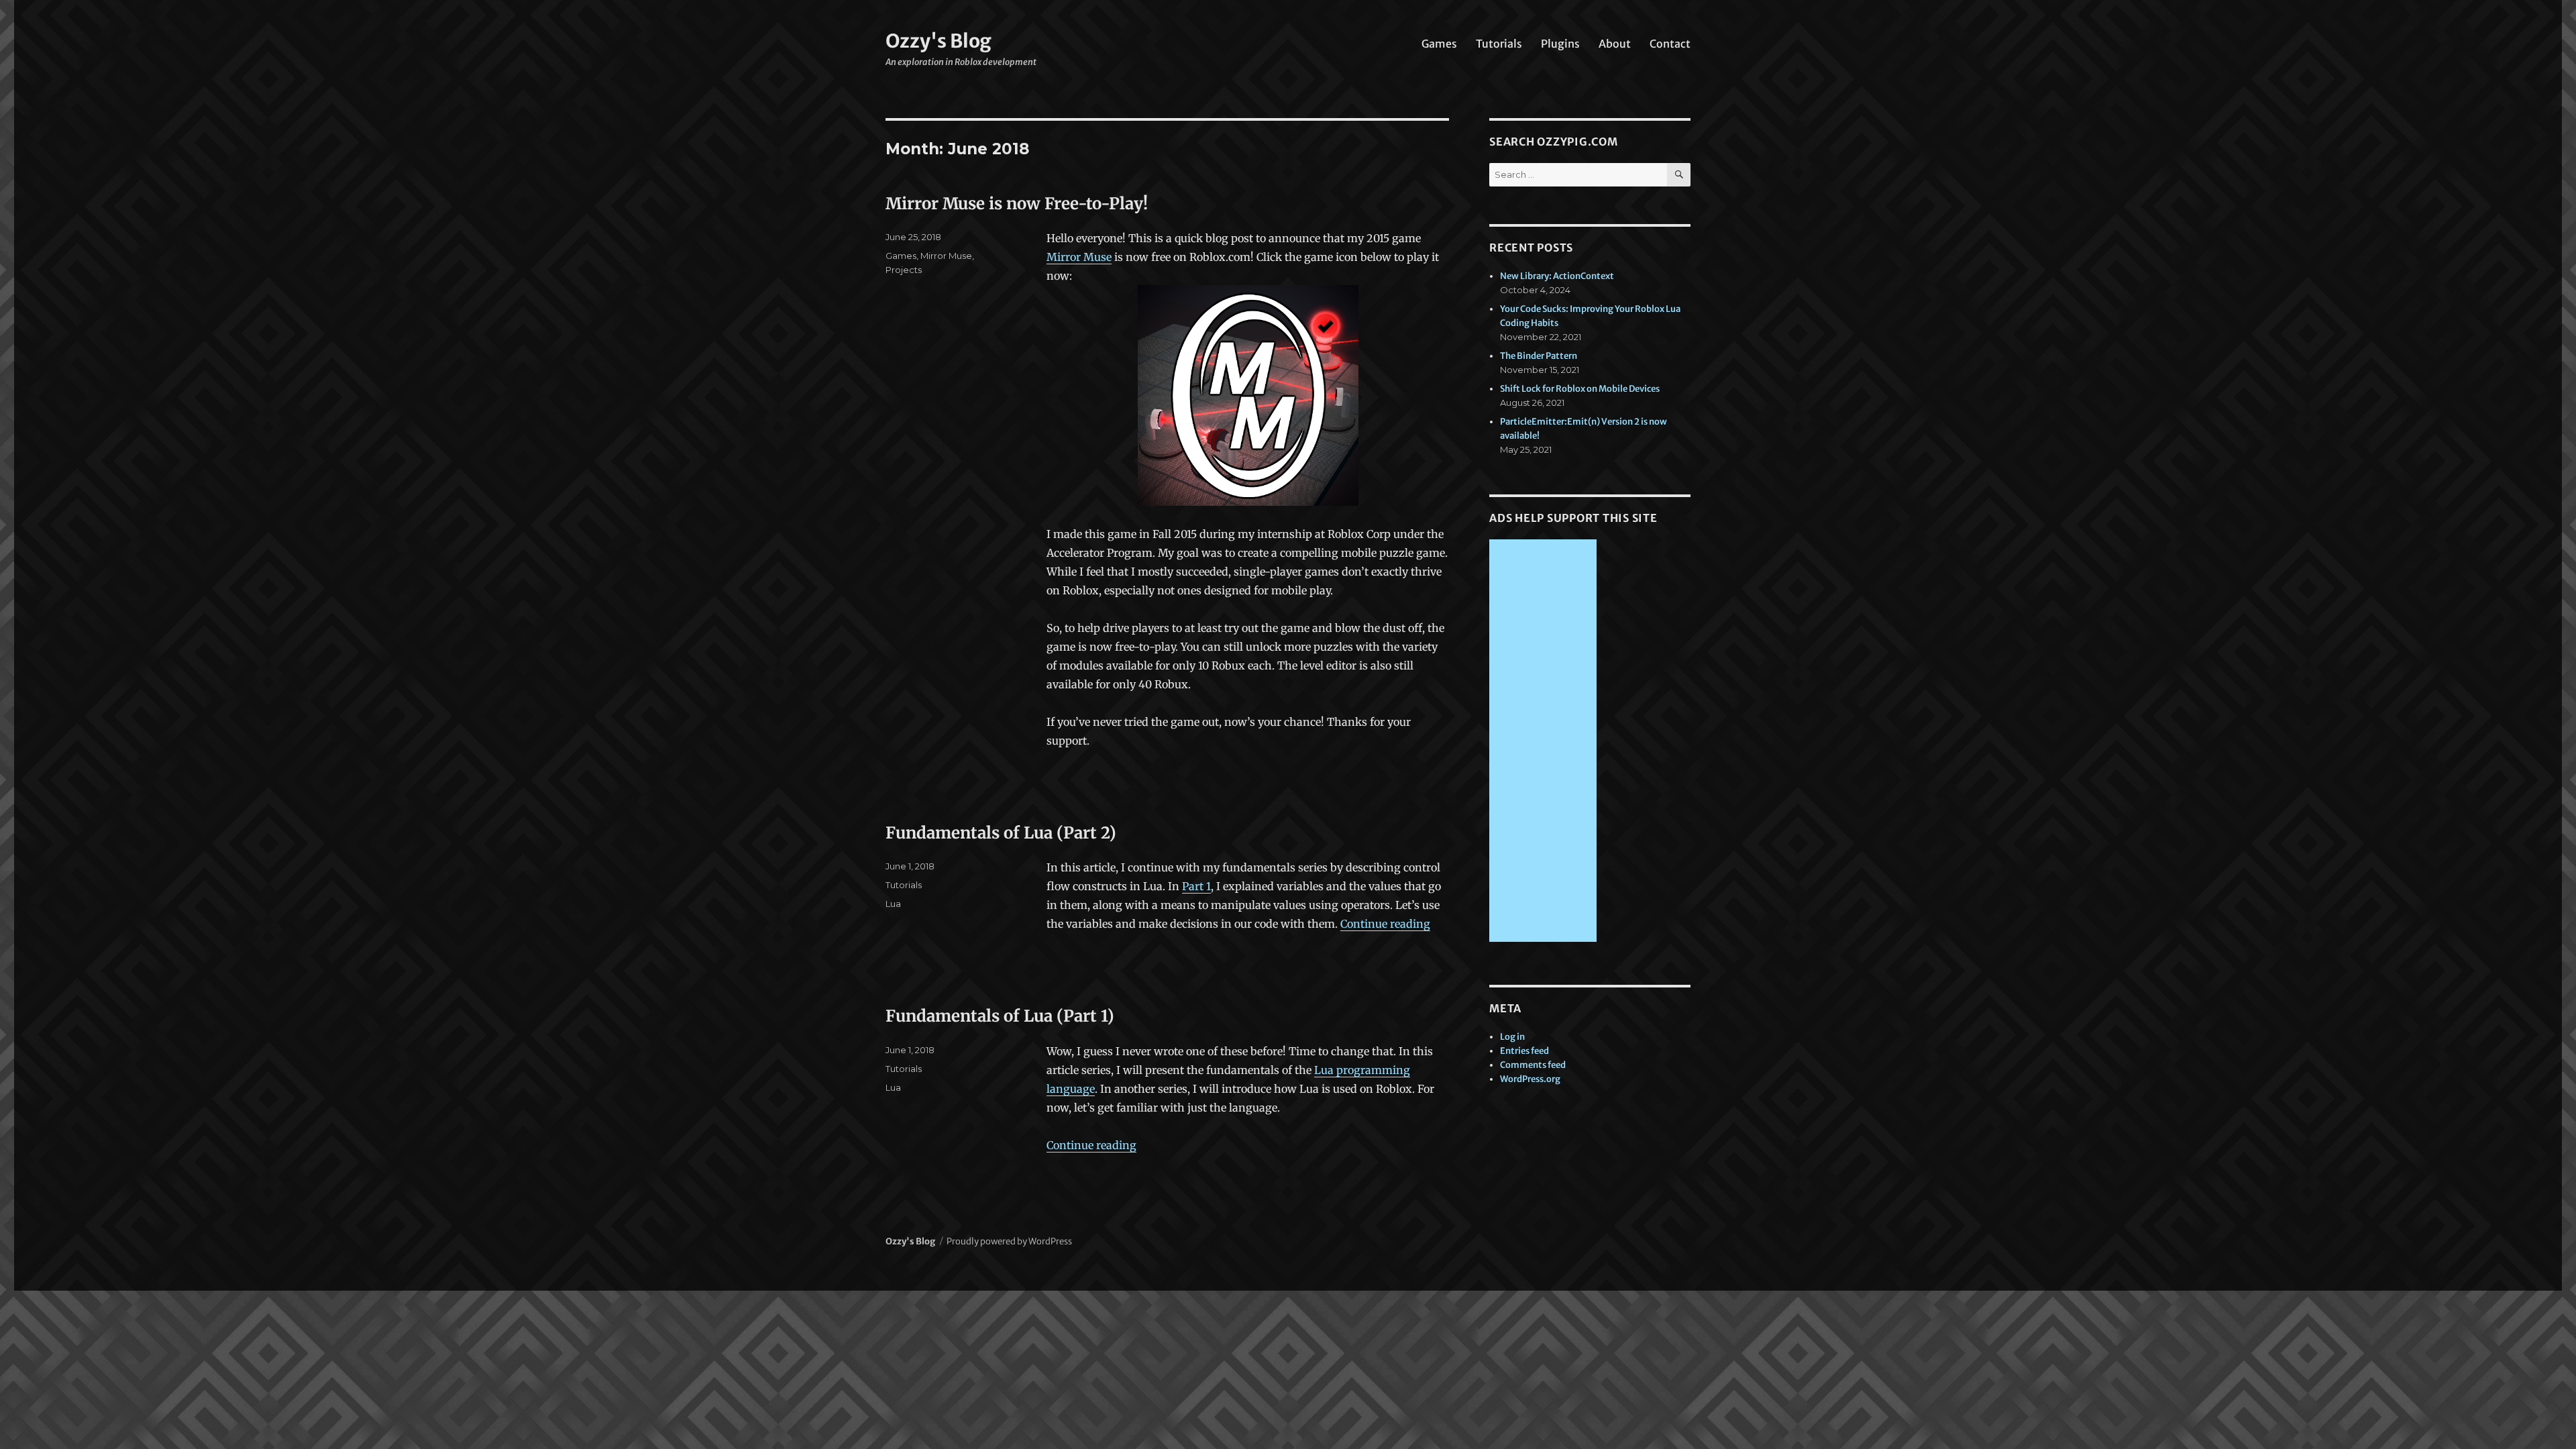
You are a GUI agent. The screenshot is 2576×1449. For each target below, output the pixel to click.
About (1615, 44)
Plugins (1560, 44)
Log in (1512, 1037)
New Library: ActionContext (1557, 276)
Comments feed (1533, 1065)
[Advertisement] (1545, 742)
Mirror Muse (1079, 257)
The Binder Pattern (1539, 356)
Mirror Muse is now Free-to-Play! (1017, 204)
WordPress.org (1530, 1079)
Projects (904, 270)
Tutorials (1499, 44)
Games (1439, 44)
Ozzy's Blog (938, 41)
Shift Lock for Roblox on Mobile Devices (1580, 389)
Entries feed (1524, 1051)
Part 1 (1196, 886)
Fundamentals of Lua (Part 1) (1000, 1016)
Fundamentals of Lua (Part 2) (1001, 833)
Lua (893, 904)
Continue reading (1385, 924)
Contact (1670, 44)
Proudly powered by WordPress (1009, 1241)
